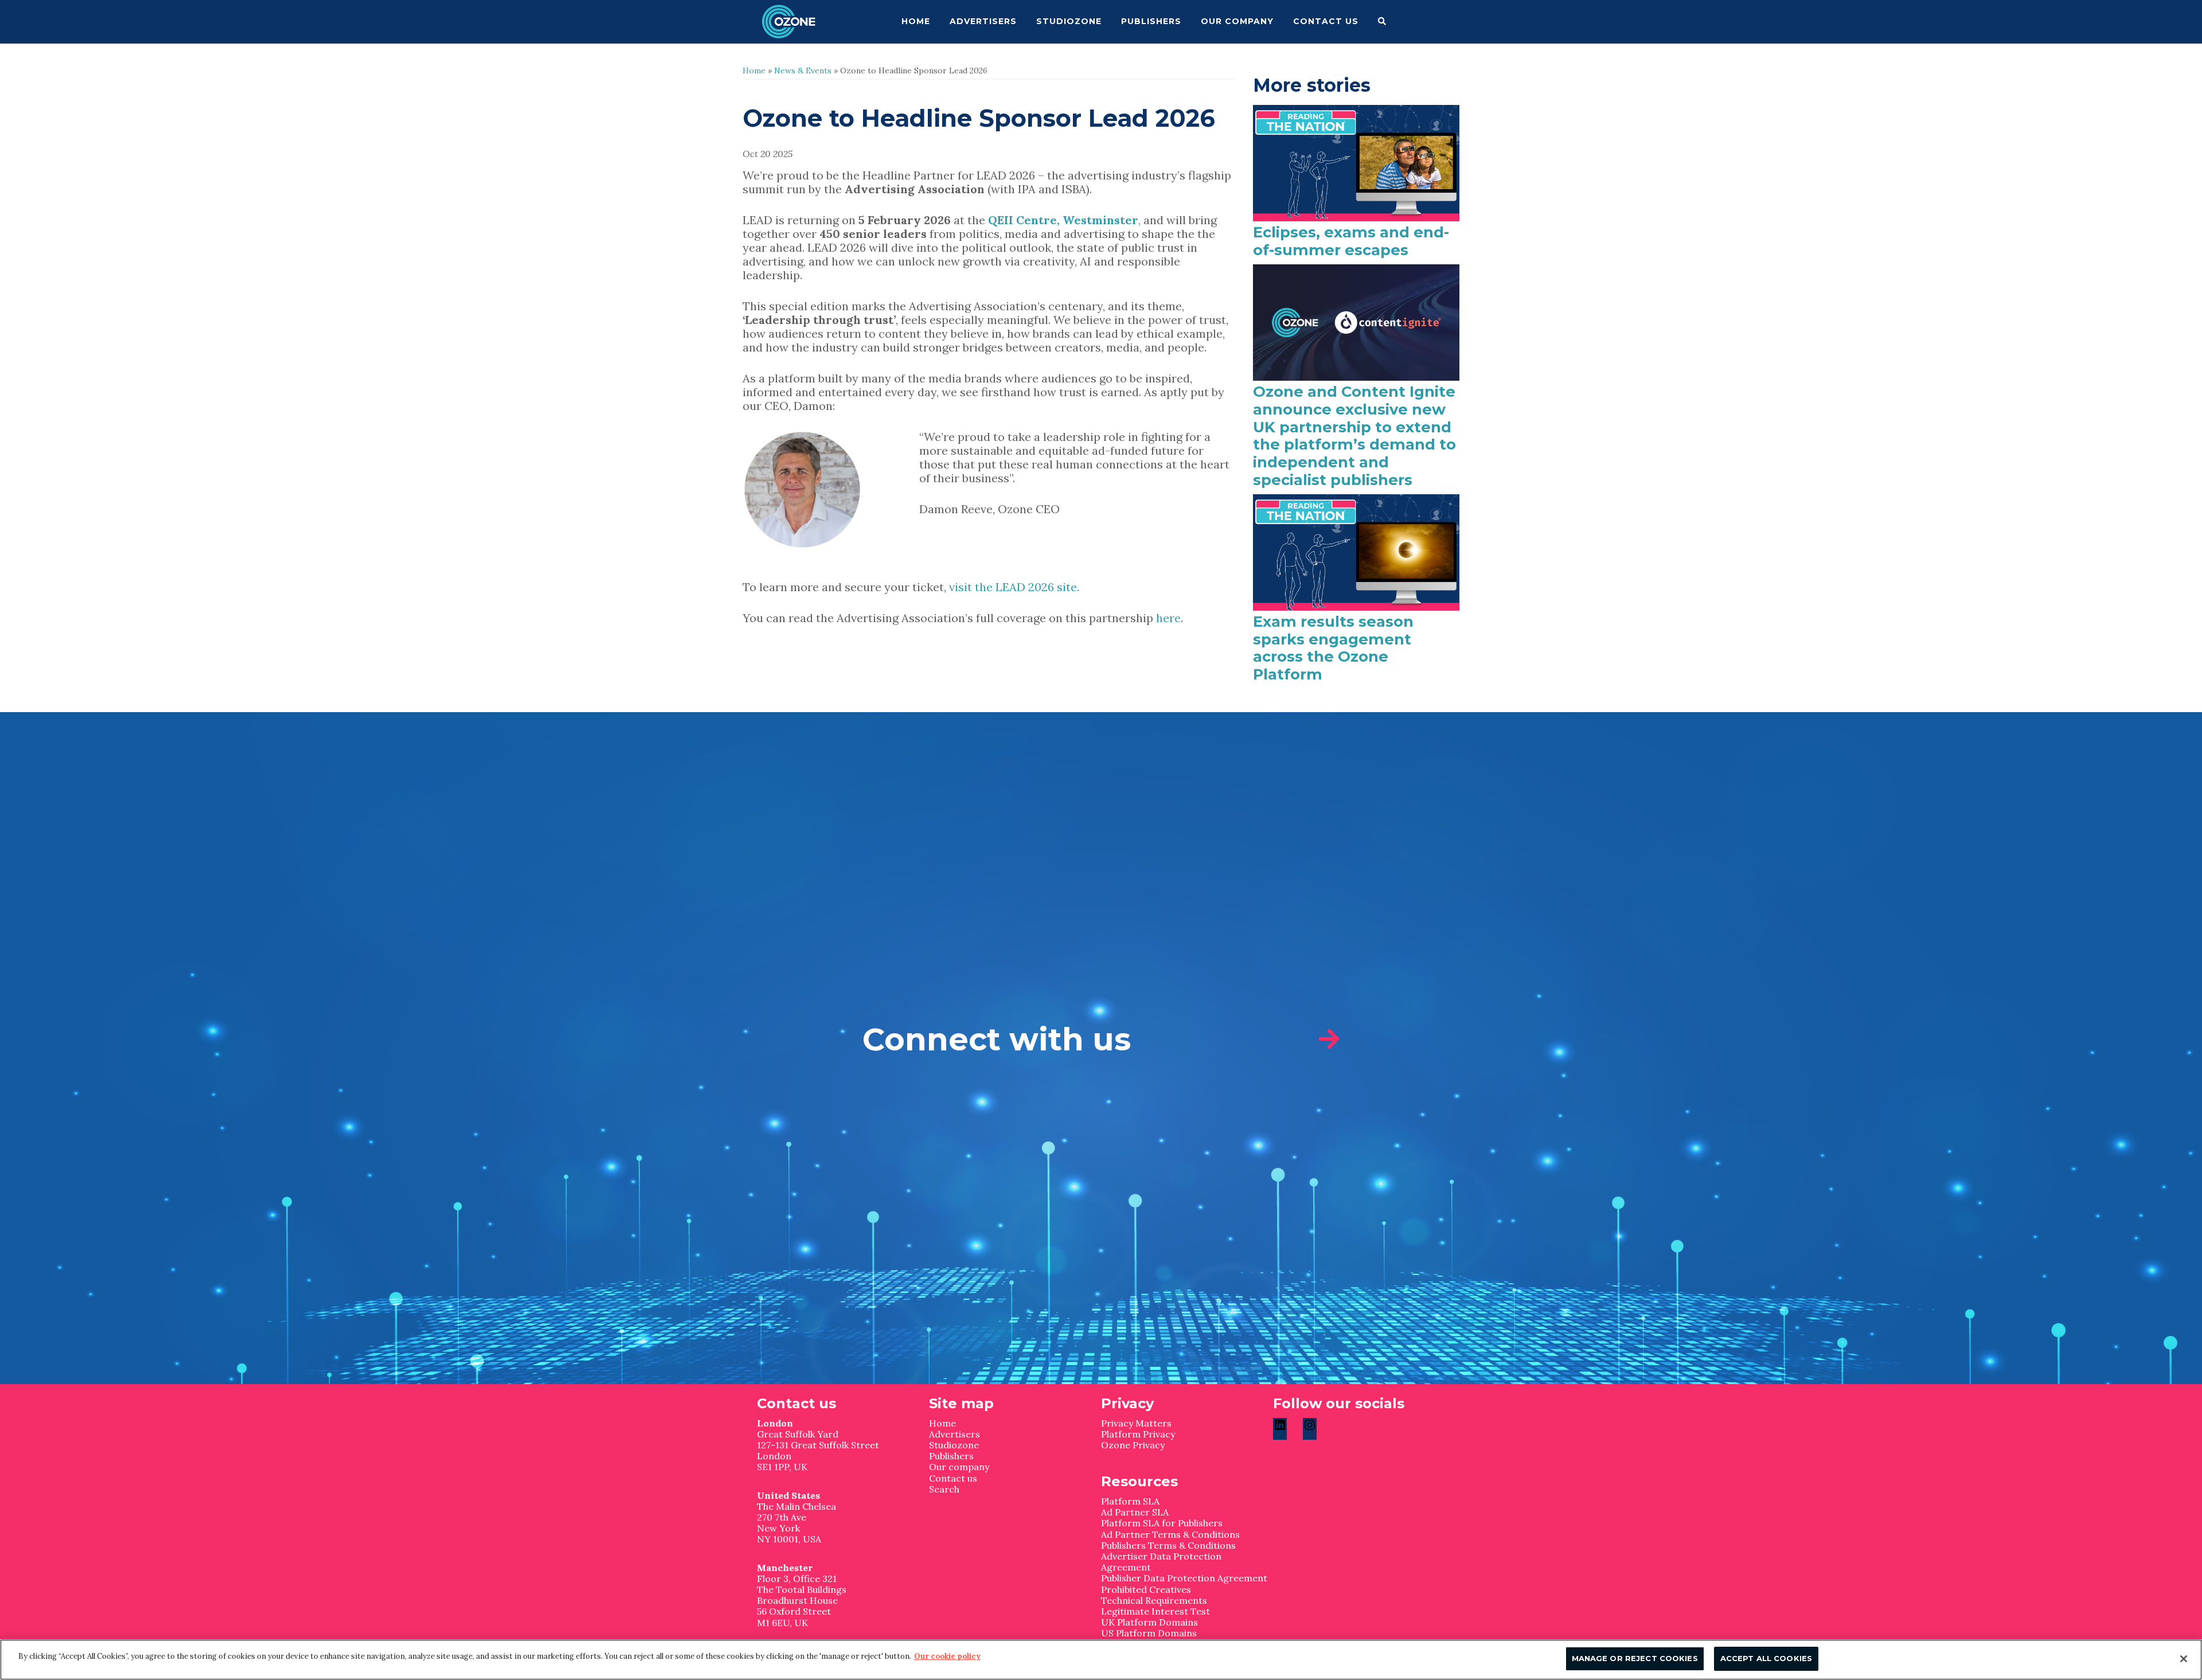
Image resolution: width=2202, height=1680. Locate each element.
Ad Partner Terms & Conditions (1170, 1534)
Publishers (951, 1456)
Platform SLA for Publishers (1162, 1523)
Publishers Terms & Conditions (1168, 1545)
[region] (1101, 1660)
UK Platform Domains (1149, 1622)
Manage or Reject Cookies (1635, 1658)
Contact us (953, 1478)
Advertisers (954, 1434)
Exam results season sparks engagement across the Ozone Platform (1333, 648)
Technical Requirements (1154, 1600)
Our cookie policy (947, 1656)
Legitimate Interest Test (1155, 1611)
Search (944, 1489)
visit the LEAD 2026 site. (1013, 587)
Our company (959, 1467)
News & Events (803, 71)
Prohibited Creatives (1146, 1589)
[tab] (1101, 1040)
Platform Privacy (1138, 1434)
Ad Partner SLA (1135, 1512)
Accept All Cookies (1766, 1658)
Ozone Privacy (1133, 1445)
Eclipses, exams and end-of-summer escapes (1351, 241)
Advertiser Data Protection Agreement (1161, 1562)
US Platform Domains (1149, 1633)
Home (754, 71)
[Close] (2184, 1659)
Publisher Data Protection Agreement (1184, 1578)
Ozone (800, 22)
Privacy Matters (1136, 1423)
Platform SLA (1130, 1501)
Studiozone (954, 1445)
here (1168, 618)
